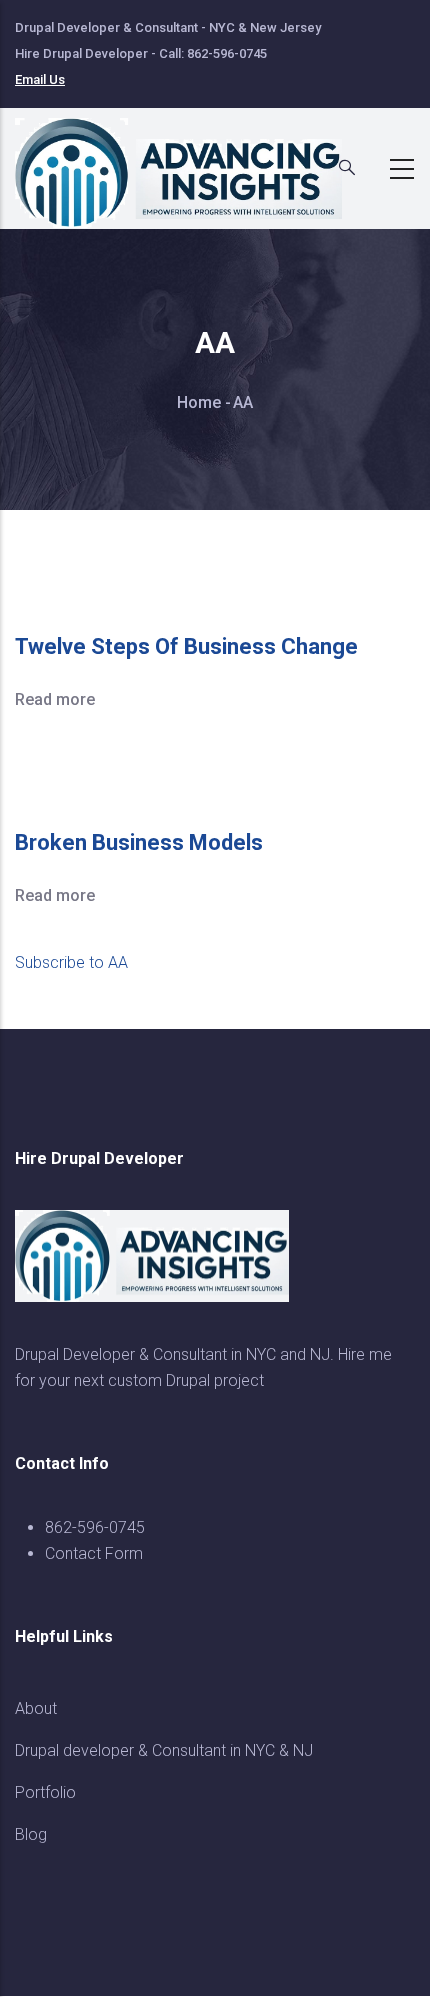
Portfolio (45, 1792)
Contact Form (94, 1553)
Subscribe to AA (71, 962)
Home (199, 402)
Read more (55, 699)
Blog (31, 1834)
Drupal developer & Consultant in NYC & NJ (164, 1750)
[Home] (190, 163)
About (36, 1708)
